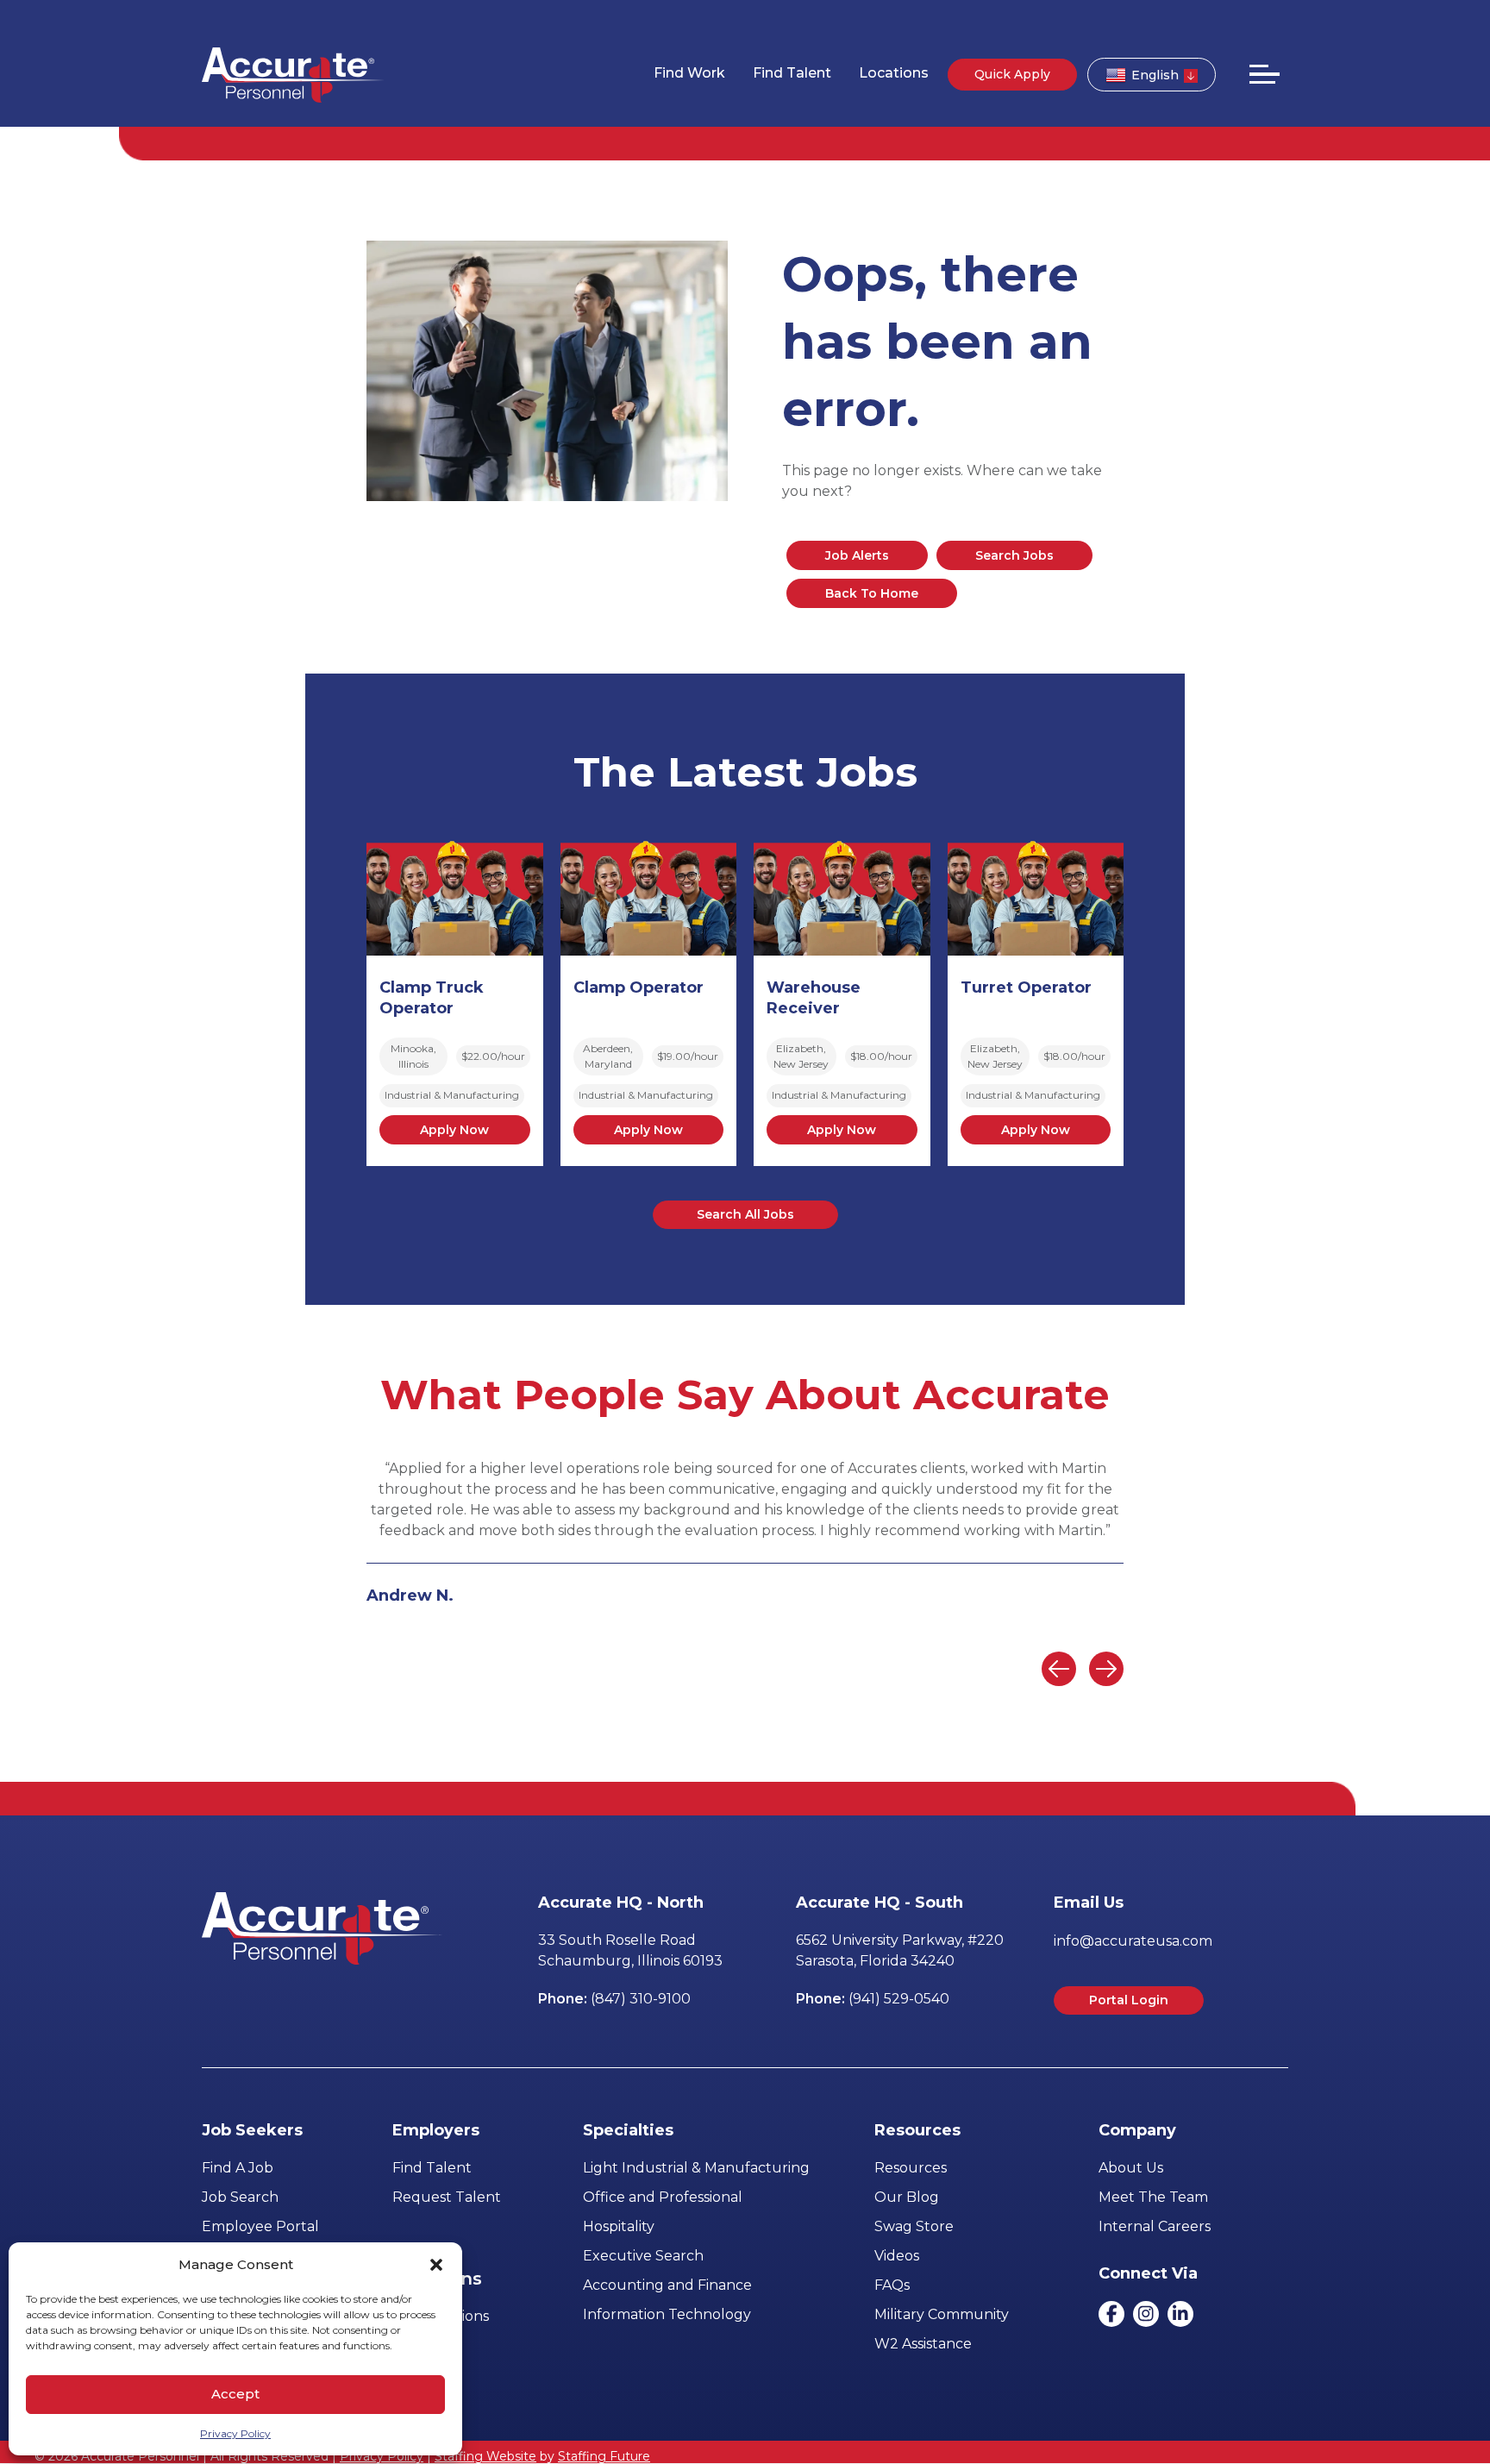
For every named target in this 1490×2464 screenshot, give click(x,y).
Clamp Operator (639, 987)
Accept (235, 2394)
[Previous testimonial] (1059, 1669)
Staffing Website (485, 2456)
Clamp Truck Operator (432, 998)
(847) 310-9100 (641, 1999)
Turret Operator (1026, 987)
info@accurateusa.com (1133, 1941)
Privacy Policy (235, 2433)
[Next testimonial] (1106, 1669)
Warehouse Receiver (814, 998)
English (1155, 75)
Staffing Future (604, 2456)
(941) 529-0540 (899, 1999)
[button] (436, 2265)
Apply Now (454, 1130)
